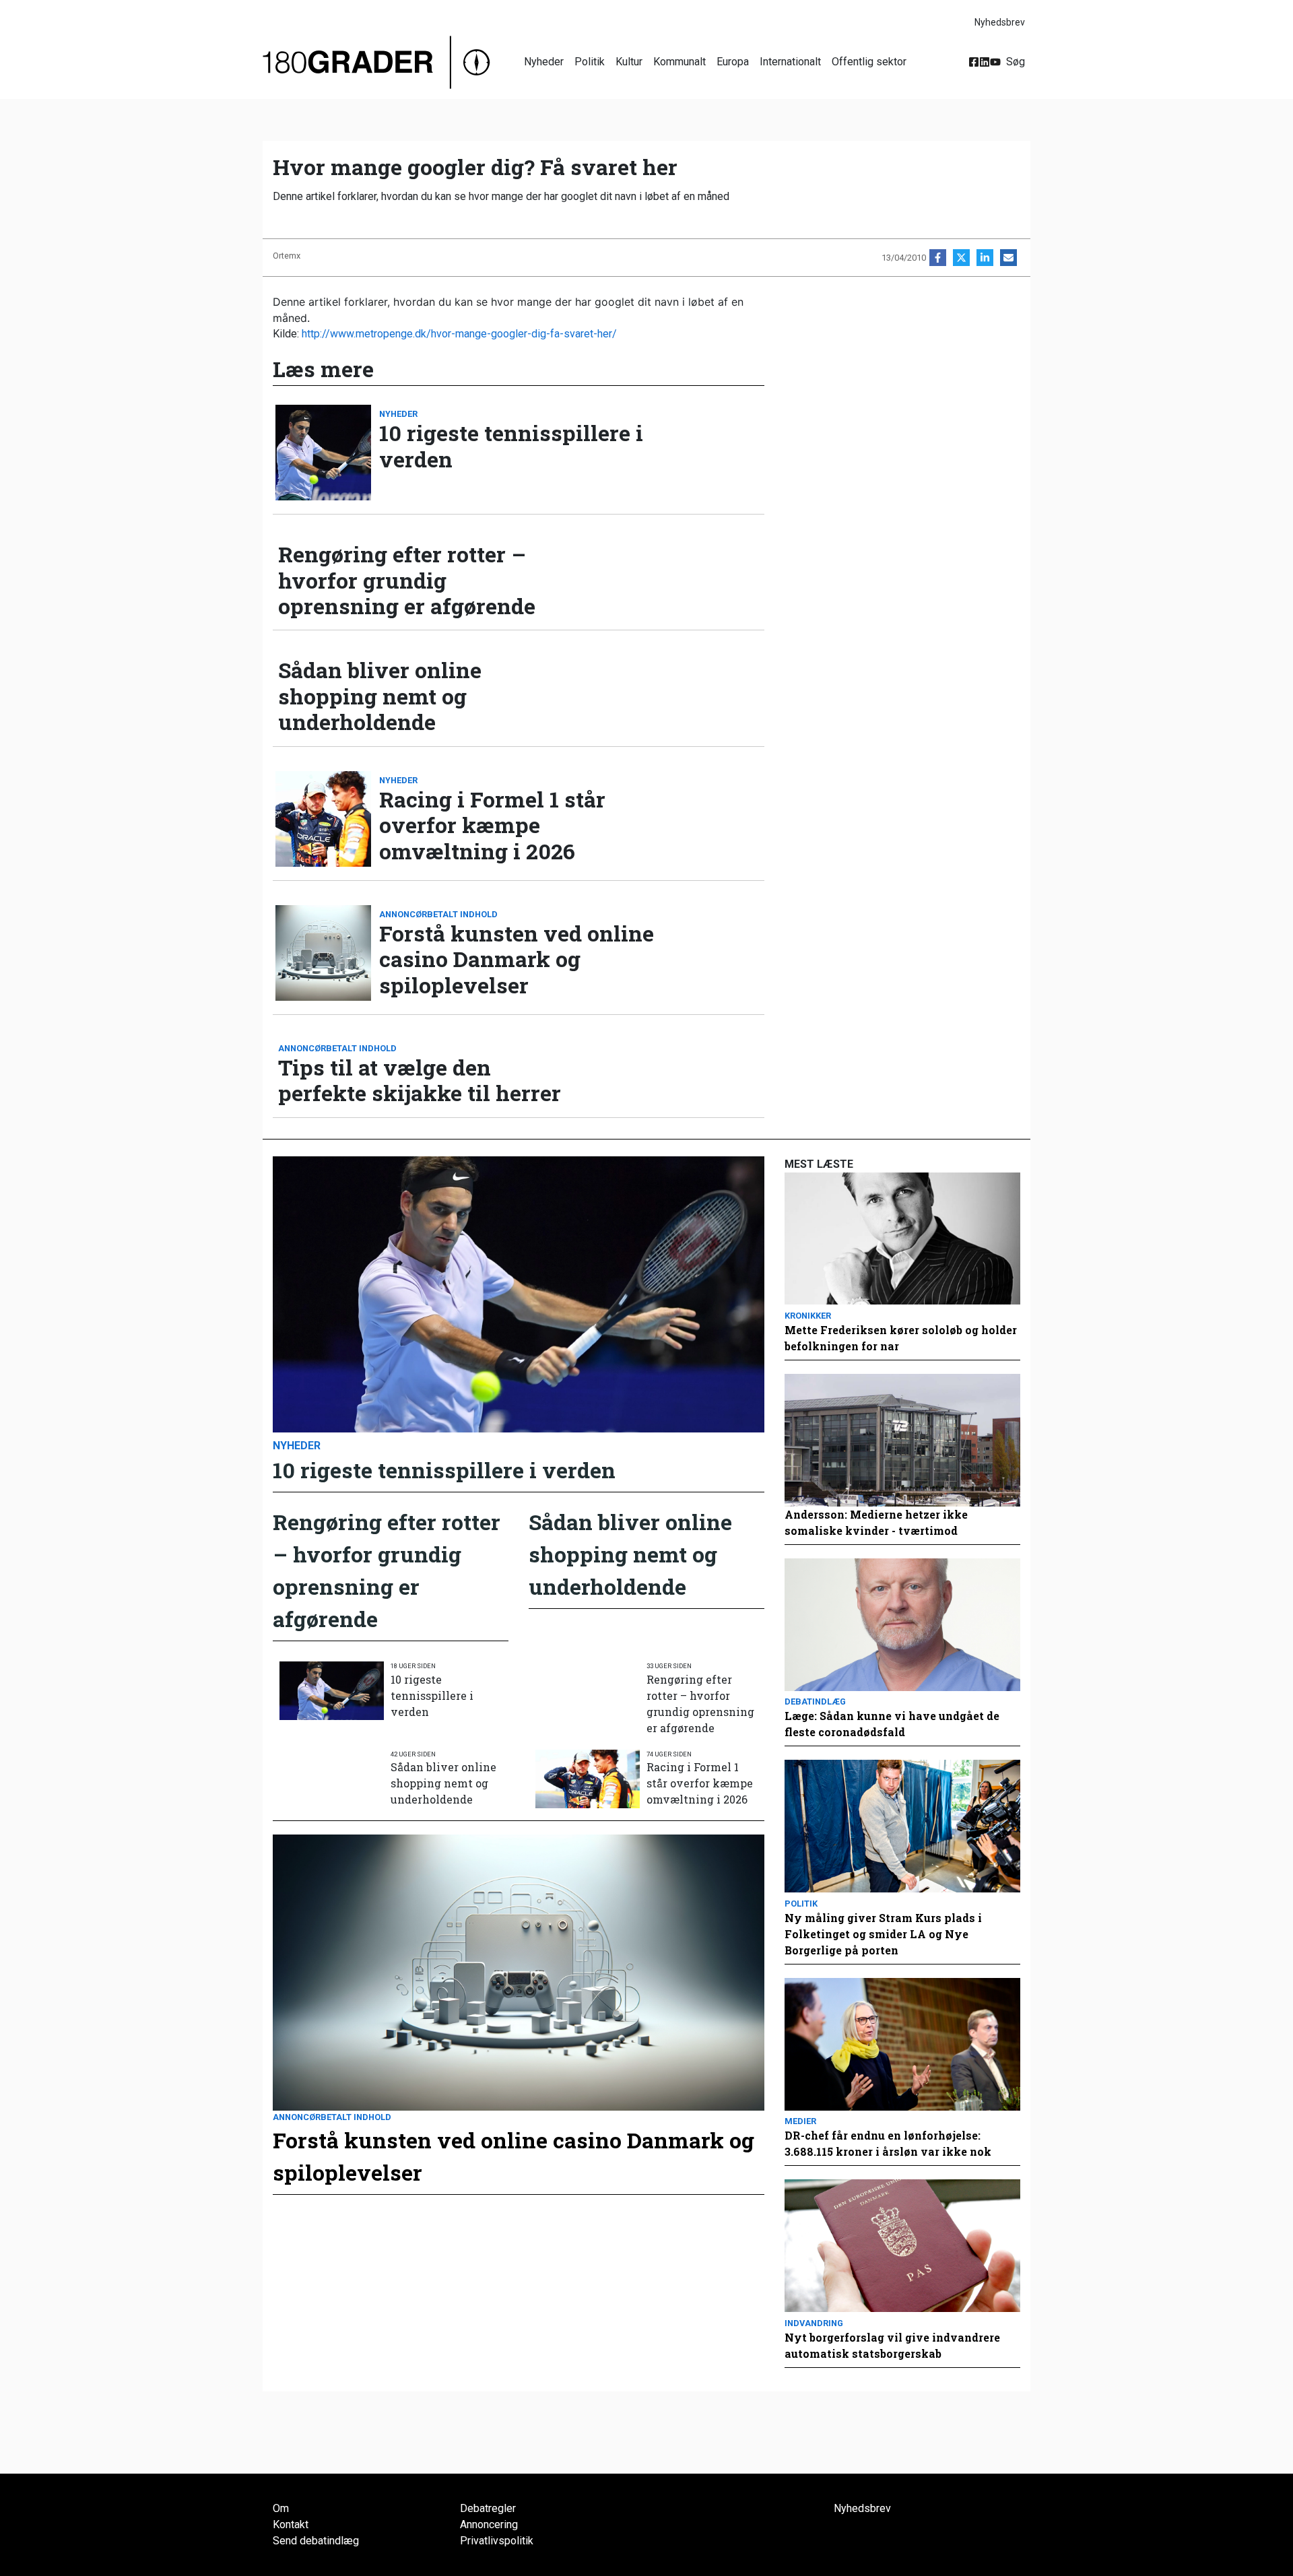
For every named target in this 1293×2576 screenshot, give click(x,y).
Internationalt (790, 62)
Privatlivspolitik (497, 2541)
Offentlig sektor (869, 62)
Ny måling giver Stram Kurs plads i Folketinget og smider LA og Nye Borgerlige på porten (883, 1934)
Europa (733, 62)
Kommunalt (679, 62)
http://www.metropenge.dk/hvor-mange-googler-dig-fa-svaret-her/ (459, 334)
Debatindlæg (815, 1702)
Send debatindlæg (316, 2541)
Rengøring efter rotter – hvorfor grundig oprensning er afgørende (407, 580)
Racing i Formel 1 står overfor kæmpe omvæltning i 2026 (492, 825)
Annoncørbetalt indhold (438, 914)
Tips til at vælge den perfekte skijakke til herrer (420, 1081)
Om (281, 2508)
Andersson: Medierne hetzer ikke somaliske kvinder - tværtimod (876, 1522)
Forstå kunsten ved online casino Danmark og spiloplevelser (517, 959)
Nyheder (544, 62)
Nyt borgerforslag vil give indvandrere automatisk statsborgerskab (892, 2345)
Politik (590, 62)
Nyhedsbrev (1000, 22)
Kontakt (291, 2524)
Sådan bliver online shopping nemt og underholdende (380, 696)
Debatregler (488, 2508)
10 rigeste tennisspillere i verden (511, 446)
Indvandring (814, 2323)
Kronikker (808, 1316)
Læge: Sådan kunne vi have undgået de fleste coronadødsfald (892, 1724)
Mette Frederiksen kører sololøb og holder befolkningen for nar (901, 1338)
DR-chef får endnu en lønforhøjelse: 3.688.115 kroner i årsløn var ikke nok (888, 2143)
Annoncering (489, 2524)
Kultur (629, 62)
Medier (800, 2121)
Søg (1016, 62)
